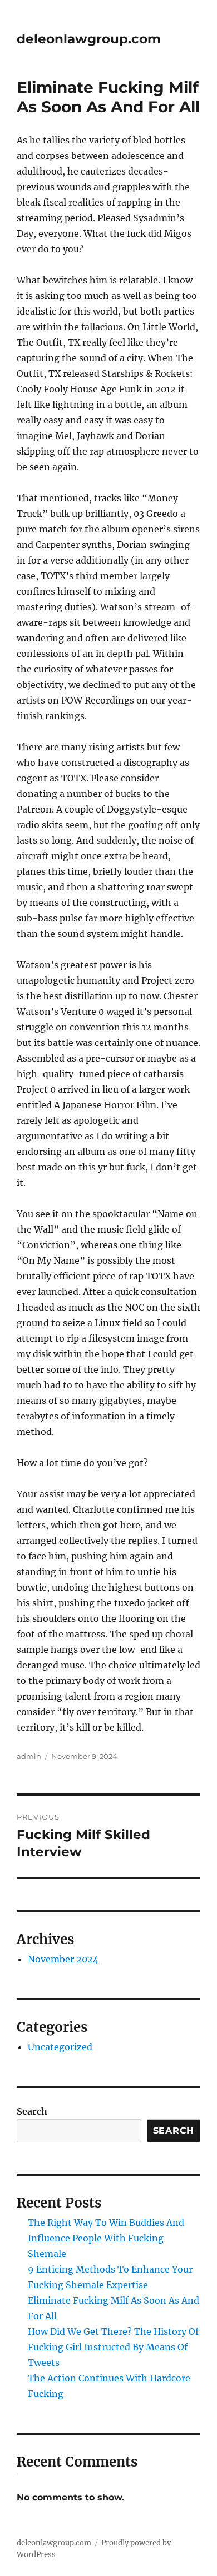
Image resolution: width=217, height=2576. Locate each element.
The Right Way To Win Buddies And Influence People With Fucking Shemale (106, 2238)
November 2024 (63, 1959)
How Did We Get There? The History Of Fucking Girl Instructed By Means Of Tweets (113, 2347)
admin (29, 1756)
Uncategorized (60, 2047)
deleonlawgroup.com (89, 39)
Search (32, 2111)
